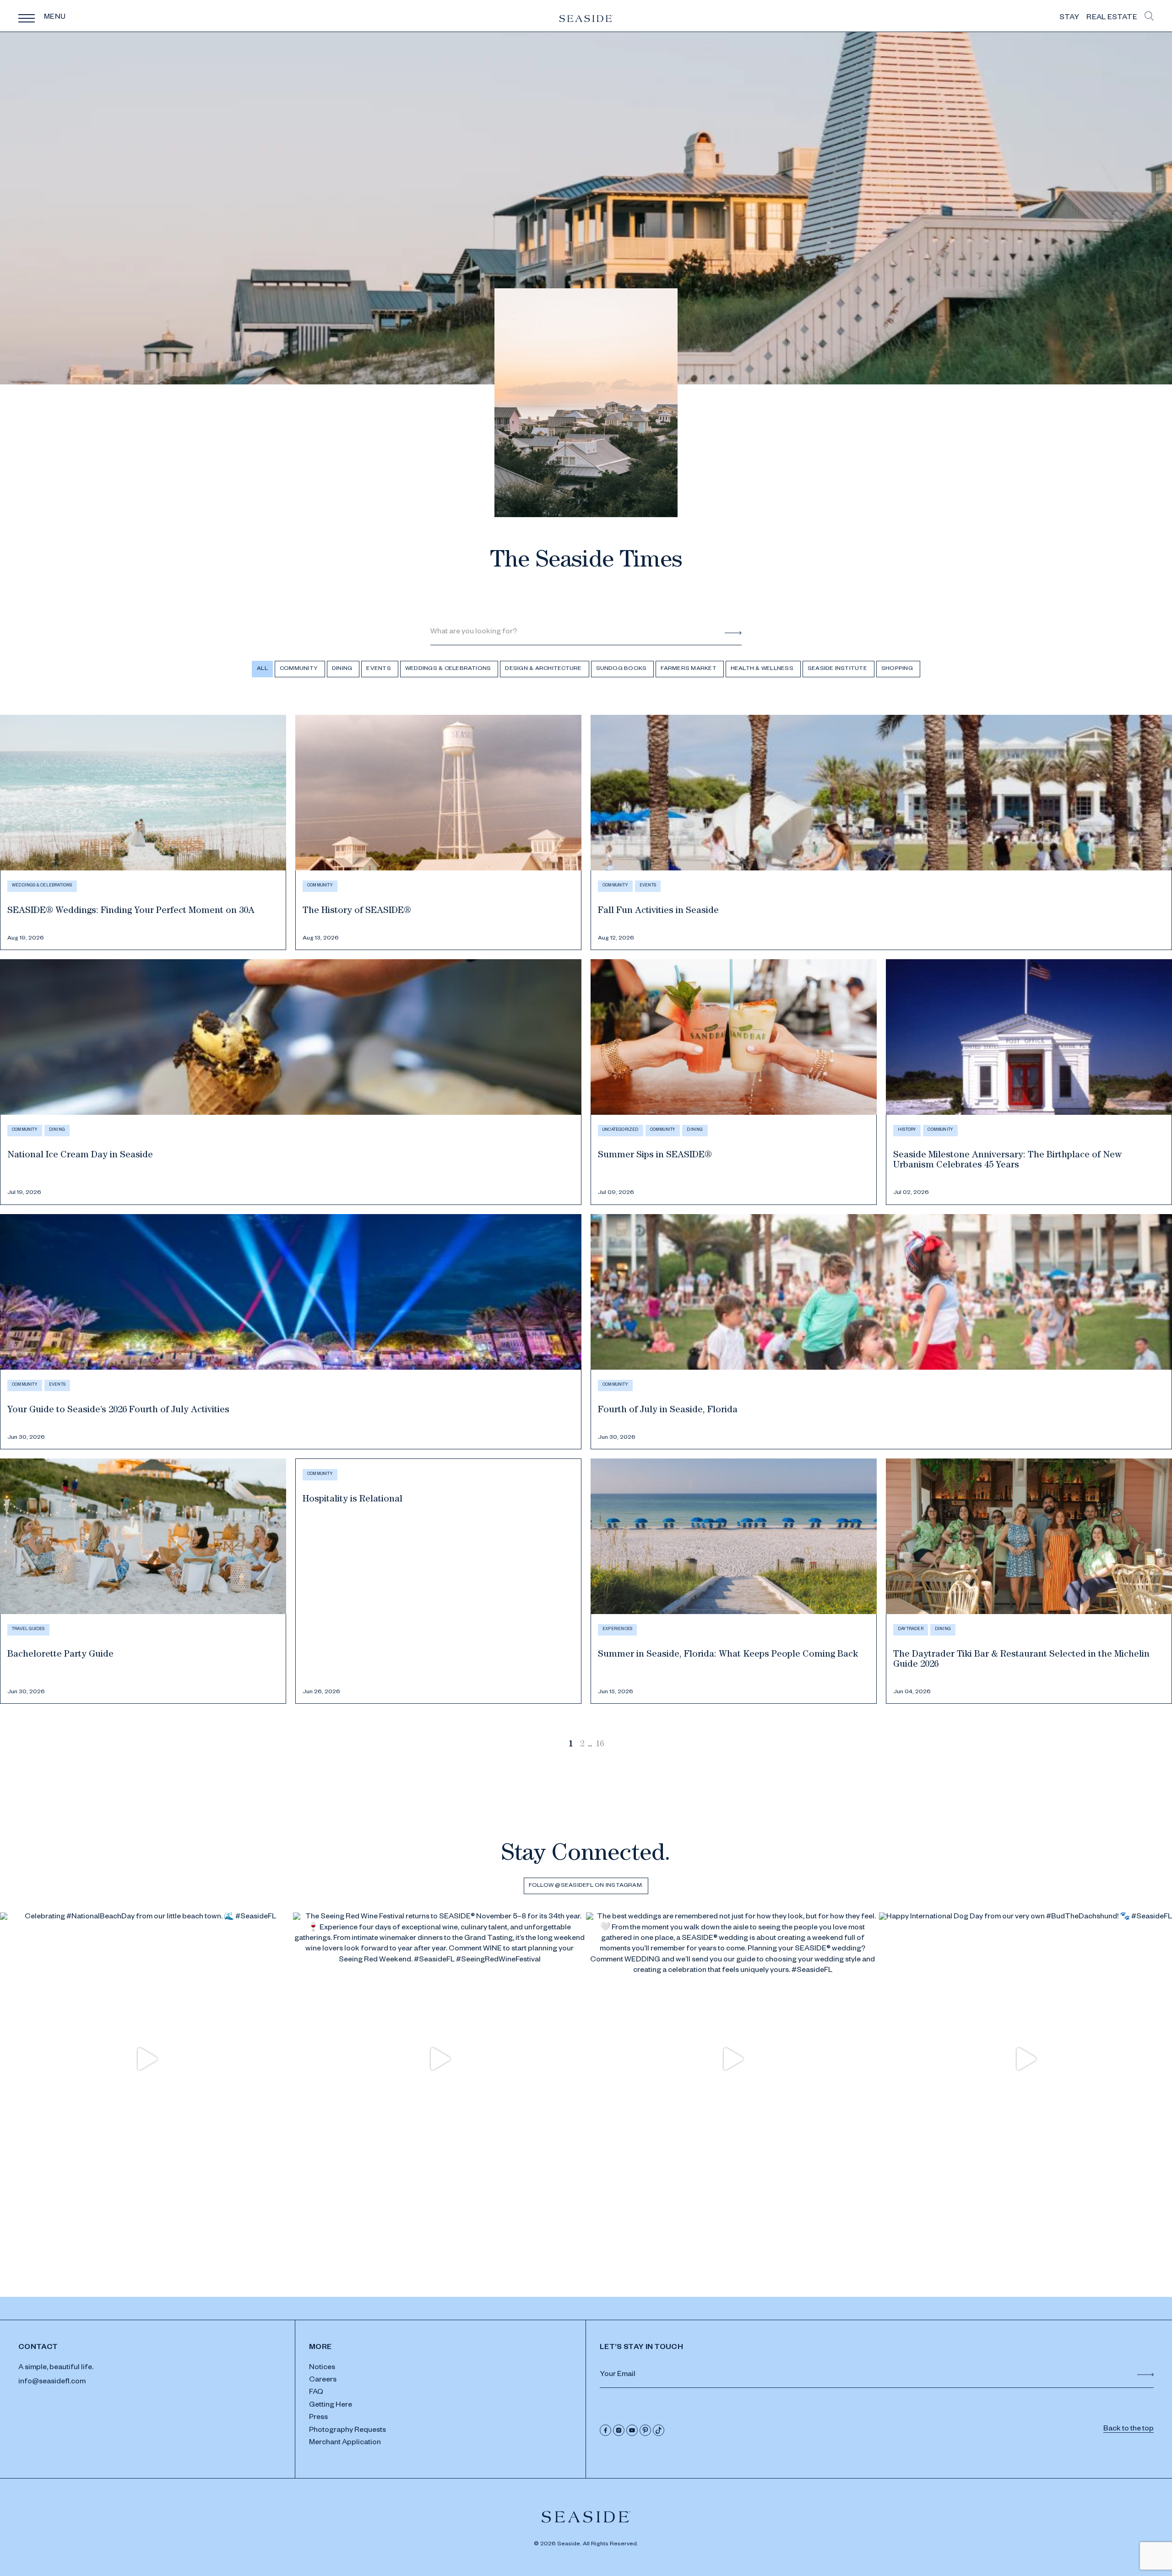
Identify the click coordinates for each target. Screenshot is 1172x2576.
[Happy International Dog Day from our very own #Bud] (1025, 2059)
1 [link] (571, 1745)
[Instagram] (619, 2430)
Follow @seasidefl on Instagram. (586, 1886)
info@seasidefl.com (52, 2382)
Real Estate (1112, 18)
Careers (323, 2381)
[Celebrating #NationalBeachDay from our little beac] (146, 2059)
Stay (1069, 18)
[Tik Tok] (659, 2430)
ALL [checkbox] (262, 669)
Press (318, 2418)
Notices (322, 2368)
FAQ (316, 2393)
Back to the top (1129, 2430)
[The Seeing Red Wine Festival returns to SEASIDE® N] (439, 2059)
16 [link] (600, 1745)
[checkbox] (300, 669)
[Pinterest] (645, 2430)
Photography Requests (347, 2431)
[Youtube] (632, 2430)
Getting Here (331, 2406)
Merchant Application (345, 2443)
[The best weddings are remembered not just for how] (732, 2059)
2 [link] (582, 1745)
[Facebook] (605, 2430)
